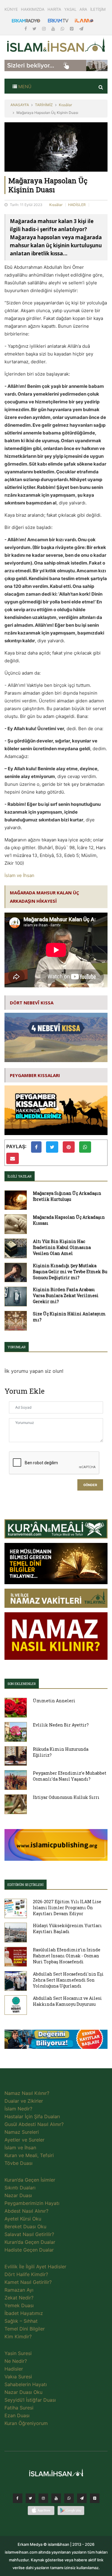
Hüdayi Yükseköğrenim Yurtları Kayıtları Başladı (67, 1928)
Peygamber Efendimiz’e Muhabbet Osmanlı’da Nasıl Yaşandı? (70, 1776)
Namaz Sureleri (22, 2132)
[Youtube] (54, 29)
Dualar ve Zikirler (24, 2101)
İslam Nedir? (18, 2109)
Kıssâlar (65, 105)
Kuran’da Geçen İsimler (30, 2180)
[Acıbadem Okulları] (56, 2041)
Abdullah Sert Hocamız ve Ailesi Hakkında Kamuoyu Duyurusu (67, 2001)
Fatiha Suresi (19, 2408)
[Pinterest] (72, 29)
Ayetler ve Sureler (24, 2140)
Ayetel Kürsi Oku (23, 2219)
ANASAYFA (20, 105)
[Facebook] (26, 29)
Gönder (90, 1485)
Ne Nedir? (16, 2361)
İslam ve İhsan (19, 875)
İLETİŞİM (98, 9)
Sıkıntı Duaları (20, 2188)
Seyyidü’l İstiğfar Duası (30, 2400)
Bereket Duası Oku (25, 2226)
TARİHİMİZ (44, 105)
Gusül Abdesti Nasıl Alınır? (34, 2124)
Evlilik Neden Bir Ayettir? (61, 1725)
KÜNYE (11, 9)
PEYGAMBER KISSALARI (35, 1075)
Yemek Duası (19, 2305)
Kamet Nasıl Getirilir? (28, 2282)
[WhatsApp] (63, 29)
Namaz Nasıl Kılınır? (27, 2093)
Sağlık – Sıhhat (21, 2321)
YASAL (70, 9)
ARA (83, 9)
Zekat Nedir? (19, 2298)
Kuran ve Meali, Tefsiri (29, 2155)
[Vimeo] (82, 2500)
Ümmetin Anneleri (54, 1701)
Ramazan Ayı (19, 2290)
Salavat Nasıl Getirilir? (29, 2234)
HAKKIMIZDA (33, 9)
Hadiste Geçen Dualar (29, 2250)
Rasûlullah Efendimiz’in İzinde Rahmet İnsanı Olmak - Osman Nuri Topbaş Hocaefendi (67, 1956)
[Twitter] (35, 29)
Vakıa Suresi (18, 2377)
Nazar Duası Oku (23, 2392)
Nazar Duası (18, 2195)
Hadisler (14, 2369)
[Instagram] (45, 29)
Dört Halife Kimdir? (26, 2274)
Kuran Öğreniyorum (26, 2423)
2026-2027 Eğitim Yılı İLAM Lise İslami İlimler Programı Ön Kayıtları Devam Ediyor (67, 1908)
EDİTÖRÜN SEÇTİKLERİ (26, 1885)
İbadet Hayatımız (24, 2313)
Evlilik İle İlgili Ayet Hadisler (35, 2267)
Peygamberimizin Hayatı (32, 2203)
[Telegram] (81, 29)
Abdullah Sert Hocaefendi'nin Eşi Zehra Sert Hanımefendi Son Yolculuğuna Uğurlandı (68, 1980)
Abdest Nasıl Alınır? (26, 2211)
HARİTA (54, 9)
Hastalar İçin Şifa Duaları (32, 2116)
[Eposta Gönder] (13, 1158)
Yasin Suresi (18, 2353)
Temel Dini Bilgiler (25, 2329)
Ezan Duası (17, 2415)
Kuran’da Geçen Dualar (30, 2242)
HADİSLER (77, 205)
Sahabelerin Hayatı (26, 2384)
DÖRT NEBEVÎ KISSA (32, 1003)
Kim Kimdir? (18, 2336)
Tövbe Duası (19, 2163)
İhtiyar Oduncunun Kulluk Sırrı (66, 1797)
